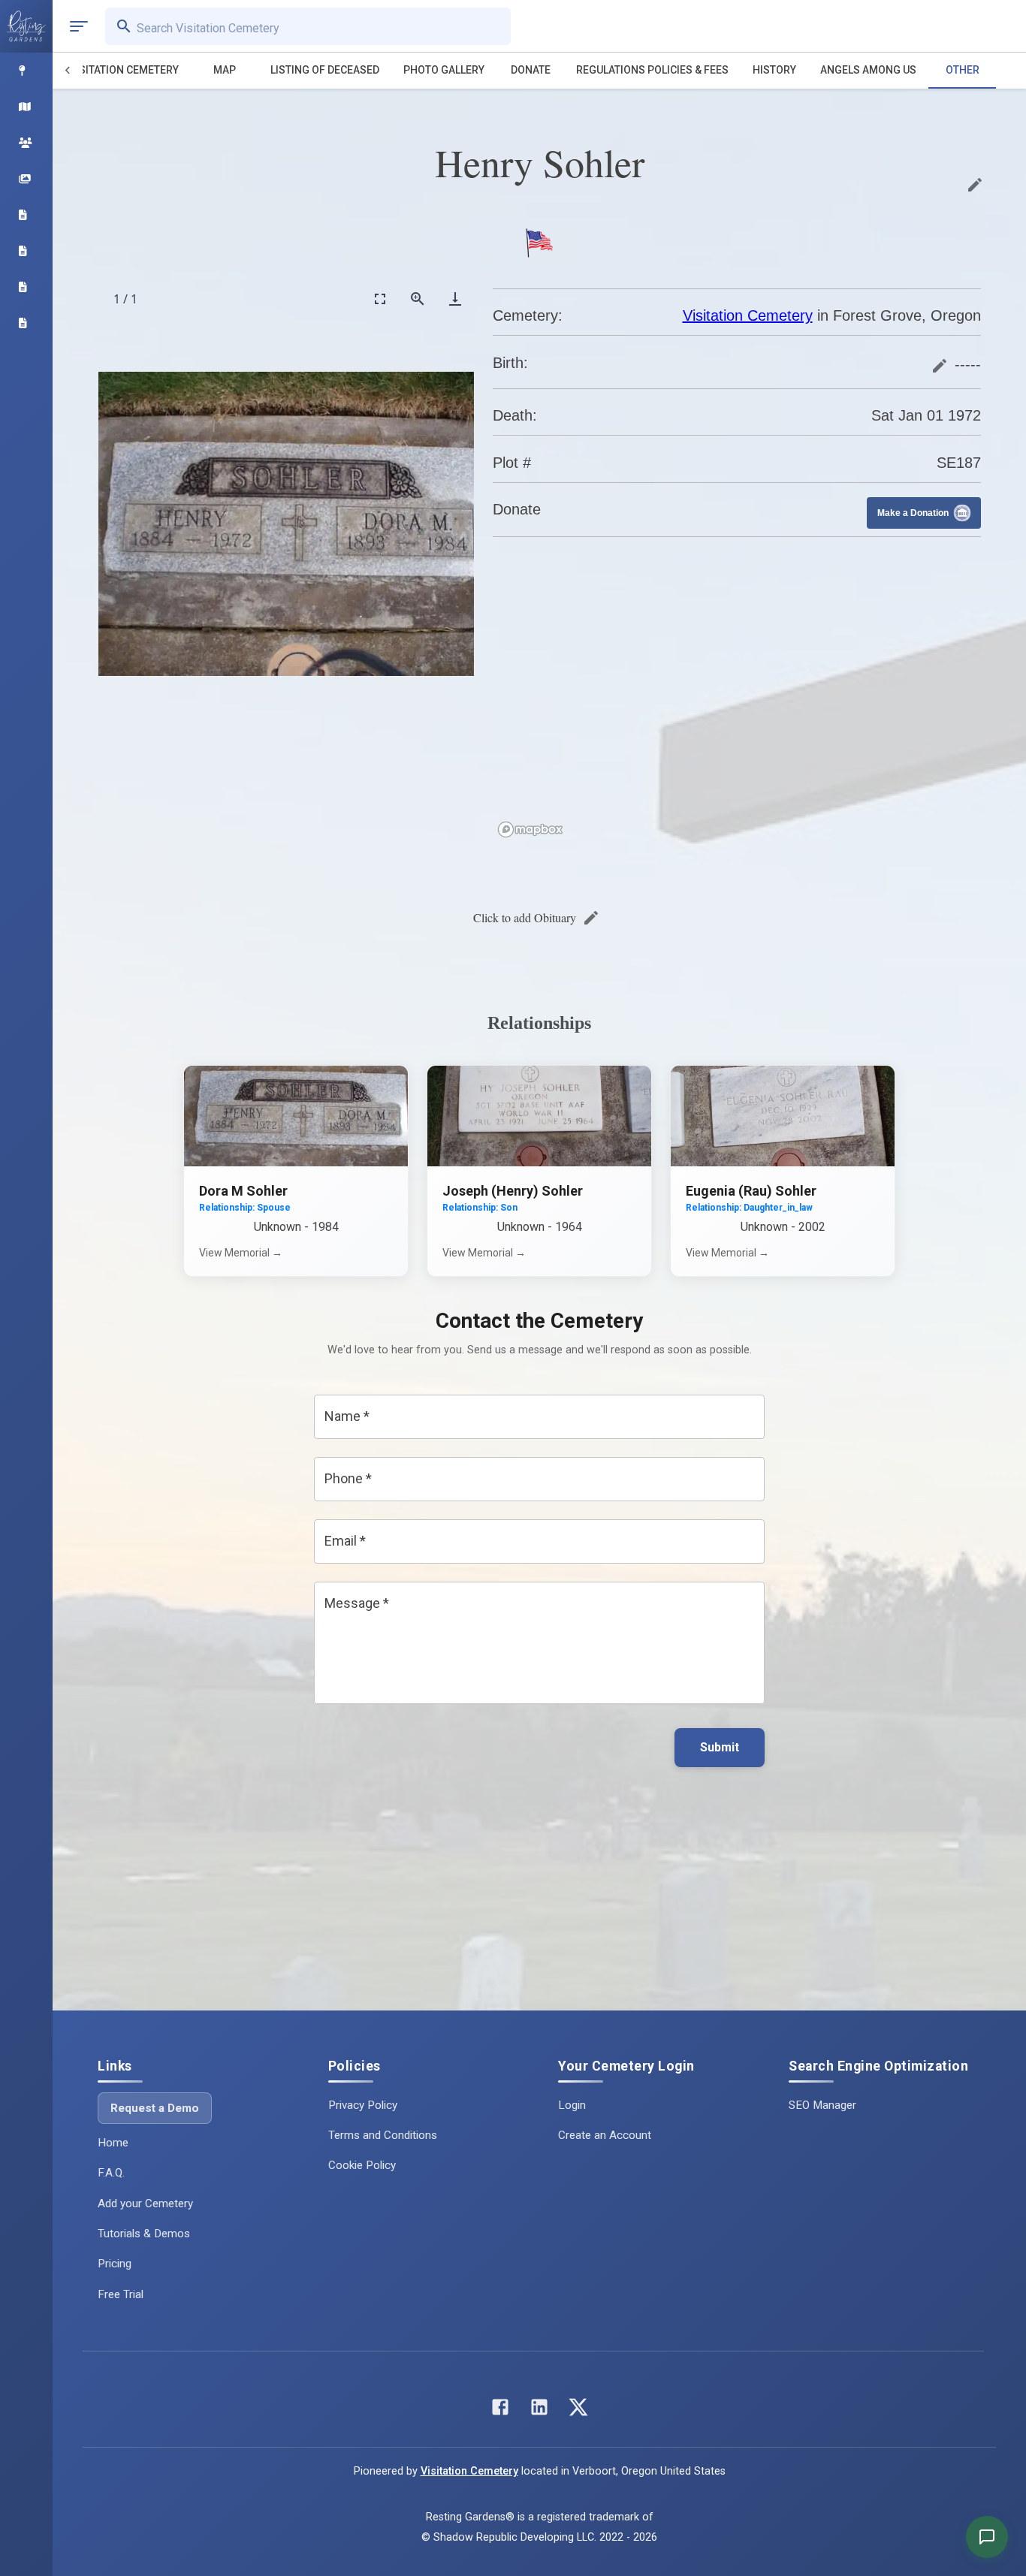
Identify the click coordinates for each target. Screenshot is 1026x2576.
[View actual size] (418, 299)
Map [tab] (225, 70)
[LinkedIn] (539, 2410)
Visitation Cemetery (748, 315)
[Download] (455, 299)
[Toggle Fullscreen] (380, 299)
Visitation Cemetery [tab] (124, 70)
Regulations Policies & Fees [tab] (652, 70)
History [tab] (774, 70)
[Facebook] (500, 2410)
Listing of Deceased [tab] (325, 70)
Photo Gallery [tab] (444, 70)
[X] (578, 2410)
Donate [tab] (531, 70)
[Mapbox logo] (530, 830)
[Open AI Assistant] (987, 2537)
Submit (720, 1747)
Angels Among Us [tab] (868, 70)
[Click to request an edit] (975, 185)
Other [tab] (963, 70)
